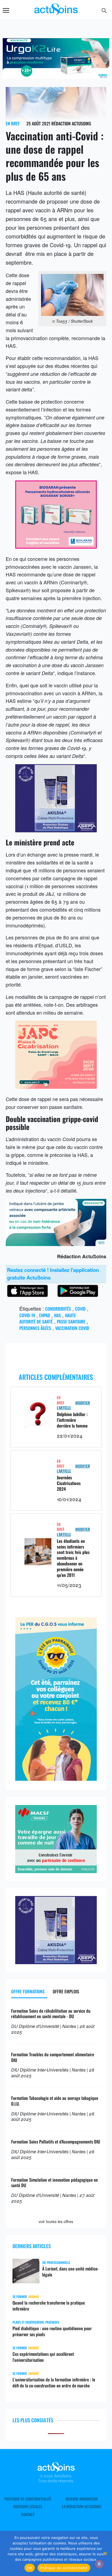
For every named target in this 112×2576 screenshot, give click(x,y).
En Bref (13, 123)
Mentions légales (28, 2507)
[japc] (56, 1087)
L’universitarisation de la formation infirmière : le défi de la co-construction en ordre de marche (54, 2383)
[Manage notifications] (99, 2564)
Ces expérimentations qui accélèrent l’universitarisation (43, 2357)
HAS (57, 1315)
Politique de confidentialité (28, 2499)
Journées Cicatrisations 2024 (69, 1483)
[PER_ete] (56, 1779)
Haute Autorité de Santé (48, 1318)
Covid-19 (27, 1315)
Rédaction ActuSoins (71, 123)
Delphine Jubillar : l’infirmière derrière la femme (72, 1420)
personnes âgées (35, 1328)
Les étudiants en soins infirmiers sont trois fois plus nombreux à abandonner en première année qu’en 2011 (73, 1558)
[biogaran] (56, 546)
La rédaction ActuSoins (82, 2507)
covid (80, 1309)
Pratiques (52, 2322)
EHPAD (45, 1315)
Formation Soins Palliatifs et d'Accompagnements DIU (56, 2142)
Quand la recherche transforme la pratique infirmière (49, 2306)
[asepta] (56, 830)
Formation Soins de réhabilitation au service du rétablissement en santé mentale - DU (51, 2014)
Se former (20, 2297)
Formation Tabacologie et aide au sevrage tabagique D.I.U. (55, 2101)
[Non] (105, 2553)
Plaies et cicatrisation (28, 2322)
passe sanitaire (71, 1322)
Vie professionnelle (56, 2262)
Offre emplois (66, 1991)
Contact (28, 2514)
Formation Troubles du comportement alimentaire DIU (53, 2057)
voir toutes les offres (56, 2221)
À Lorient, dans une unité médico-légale (70, 2272)
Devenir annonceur (82, 2499)
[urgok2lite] (56, 1244)
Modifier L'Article (73, 1405)
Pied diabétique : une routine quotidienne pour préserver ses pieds (52, 2331)
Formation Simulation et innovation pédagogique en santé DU (55, 2183)
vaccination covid (72, 1328)
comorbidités (58, 1309)
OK (30, 2568)
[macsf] (56, 1871)
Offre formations (28, 1991)
